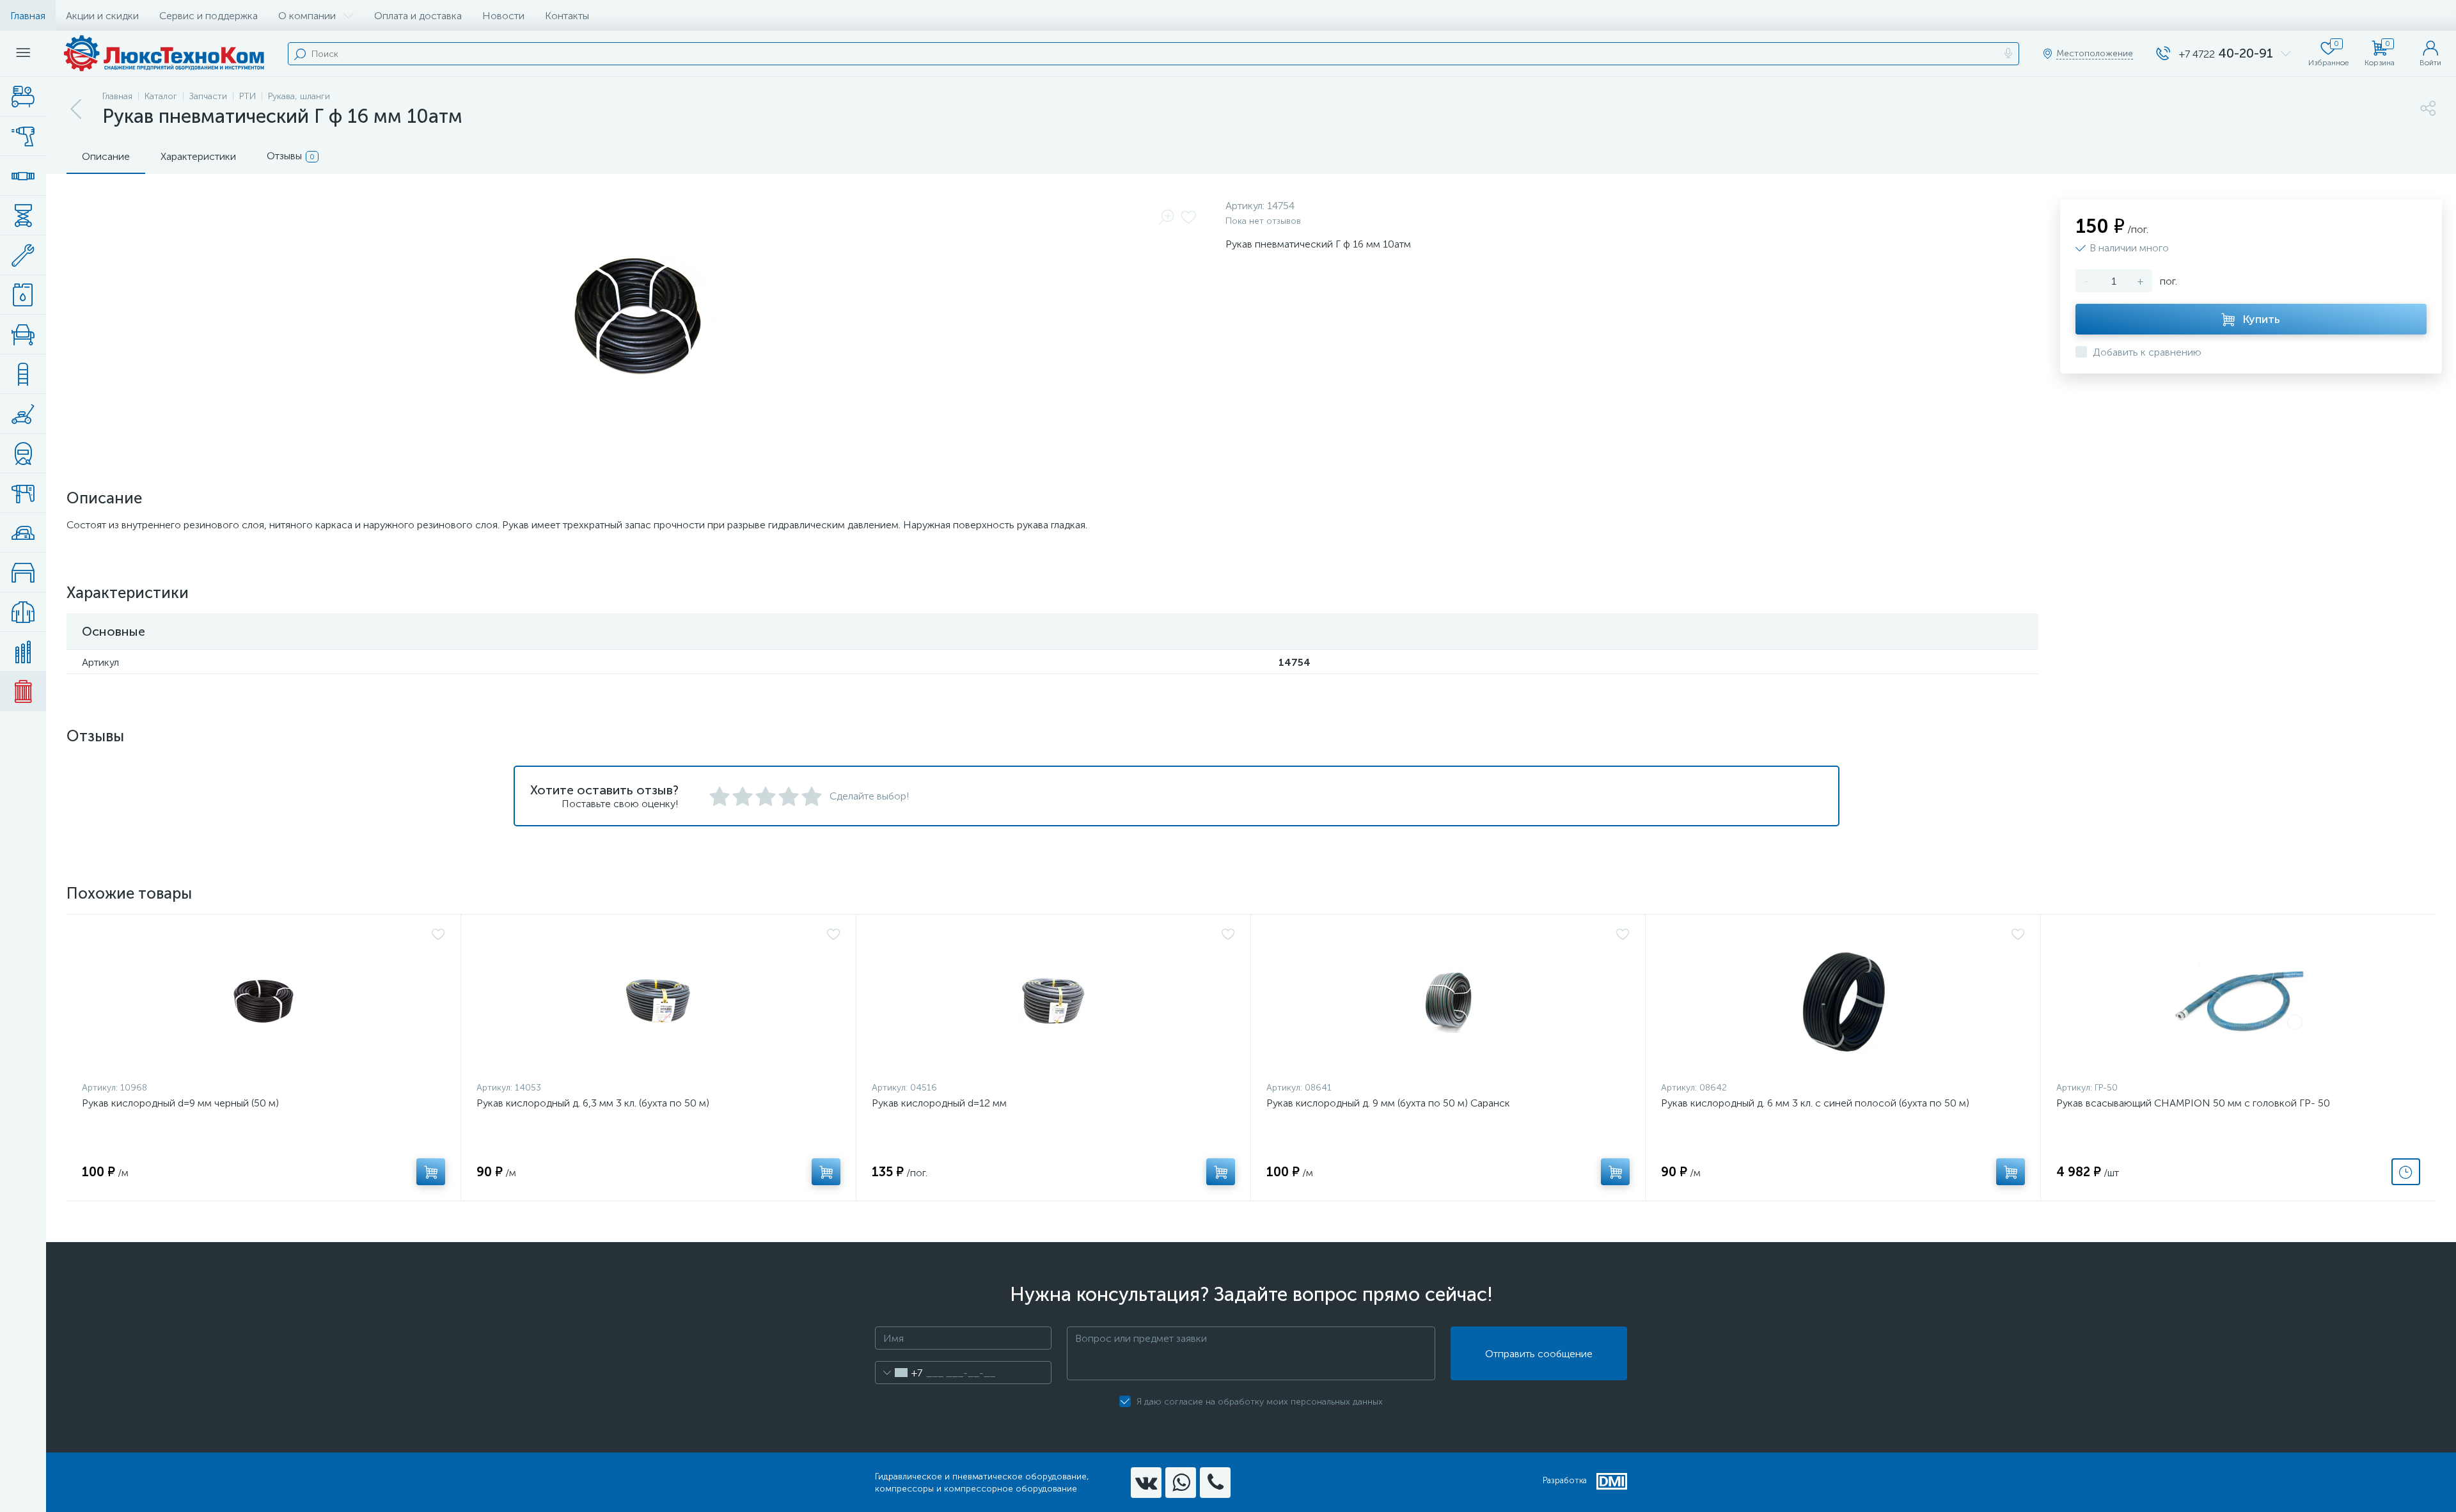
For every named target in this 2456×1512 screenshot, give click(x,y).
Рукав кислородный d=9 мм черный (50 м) (180, 1103)
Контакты (567, 16)
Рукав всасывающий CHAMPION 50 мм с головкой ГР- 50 (2193, 1103)
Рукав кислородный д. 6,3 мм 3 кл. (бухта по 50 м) (593, 1103)
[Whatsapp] (1181, 1483)
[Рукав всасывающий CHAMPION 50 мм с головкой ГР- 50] (2238, 1001)
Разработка (1565, 1480)
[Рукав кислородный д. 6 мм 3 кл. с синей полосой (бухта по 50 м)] (1843, 1001)
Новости (503, 16)
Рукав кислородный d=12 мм (939, 1103)
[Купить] (431, 1172)
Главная (28, 16)
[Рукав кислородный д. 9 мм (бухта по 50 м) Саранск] (1448, 1001)
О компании (307, 16)
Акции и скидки (102, 16)
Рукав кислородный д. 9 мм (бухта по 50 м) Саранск (1388, 1103)
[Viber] (1215, 1483)
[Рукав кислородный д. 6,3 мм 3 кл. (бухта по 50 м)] (658, 1001)
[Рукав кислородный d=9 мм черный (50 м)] (264, 1001)
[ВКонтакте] (1146, 1483)
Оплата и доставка (418, 16)
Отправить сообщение (1539, 1354)
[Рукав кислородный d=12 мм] (1053, 1001)
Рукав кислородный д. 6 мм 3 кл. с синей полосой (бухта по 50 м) (1815, 1103)
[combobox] (899, 1373)
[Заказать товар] (2406, 1172)
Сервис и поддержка (209, 16)
